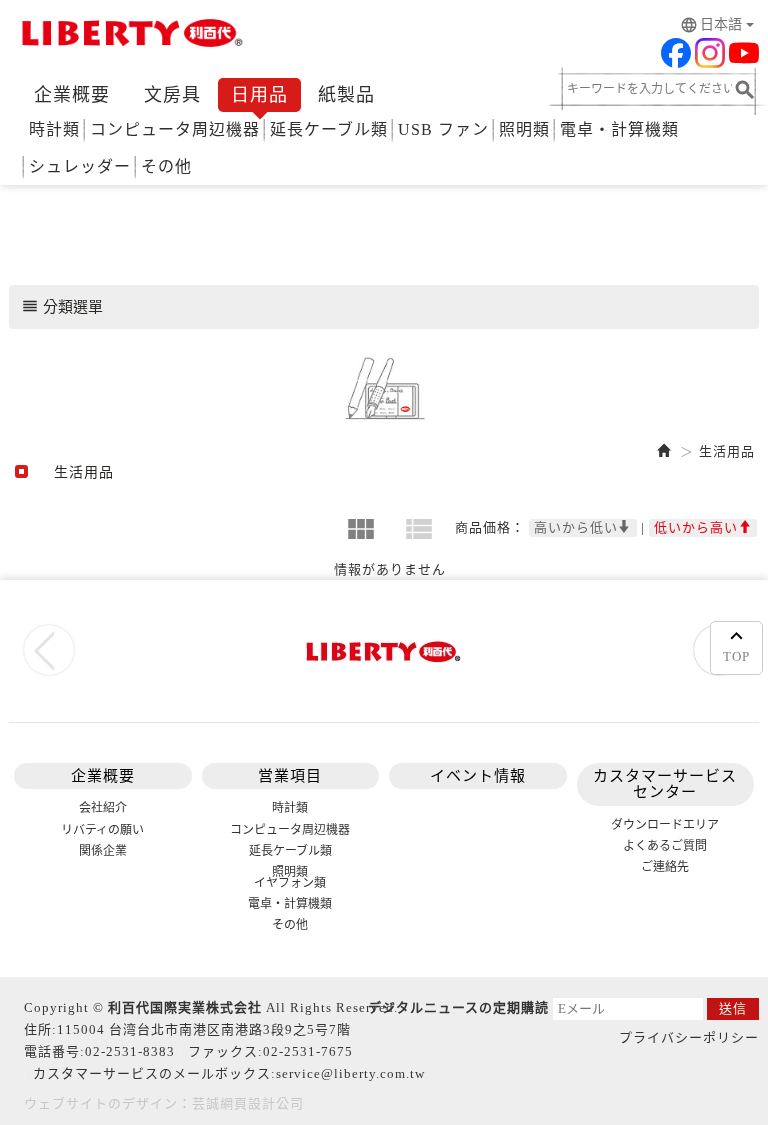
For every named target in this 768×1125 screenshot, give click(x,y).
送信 (733, 1008)
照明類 (524, 129)
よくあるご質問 (665, 846)
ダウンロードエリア (665, 825)
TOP (736, 656)
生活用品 (727, 451)
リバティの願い (102, 830)
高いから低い (576, 527)
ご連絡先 (665, 867)
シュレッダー (80, 166)
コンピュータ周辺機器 (175, 129)
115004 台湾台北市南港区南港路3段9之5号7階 (204, 1029)
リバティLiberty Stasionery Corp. (129, 35)
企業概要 (72, 95)
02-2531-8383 (130, 1051)
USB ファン (443, 129)
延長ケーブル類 (329, 129)
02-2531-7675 (308, 1051)
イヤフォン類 (290, 883)
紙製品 (346, 95)
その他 (166, 166)
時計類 (54, 129)
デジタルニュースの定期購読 (458, 1007)
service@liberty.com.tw (350, 1073)
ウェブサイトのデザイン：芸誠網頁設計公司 (164, 1103)
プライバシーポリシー (689, 1037)
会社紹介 (103, 808)
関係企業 (103, 851)
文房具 (172, 95)
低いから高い (696, 527)
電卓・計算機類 (619, 129)
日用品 (259, 95)
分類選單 (62, 306)
